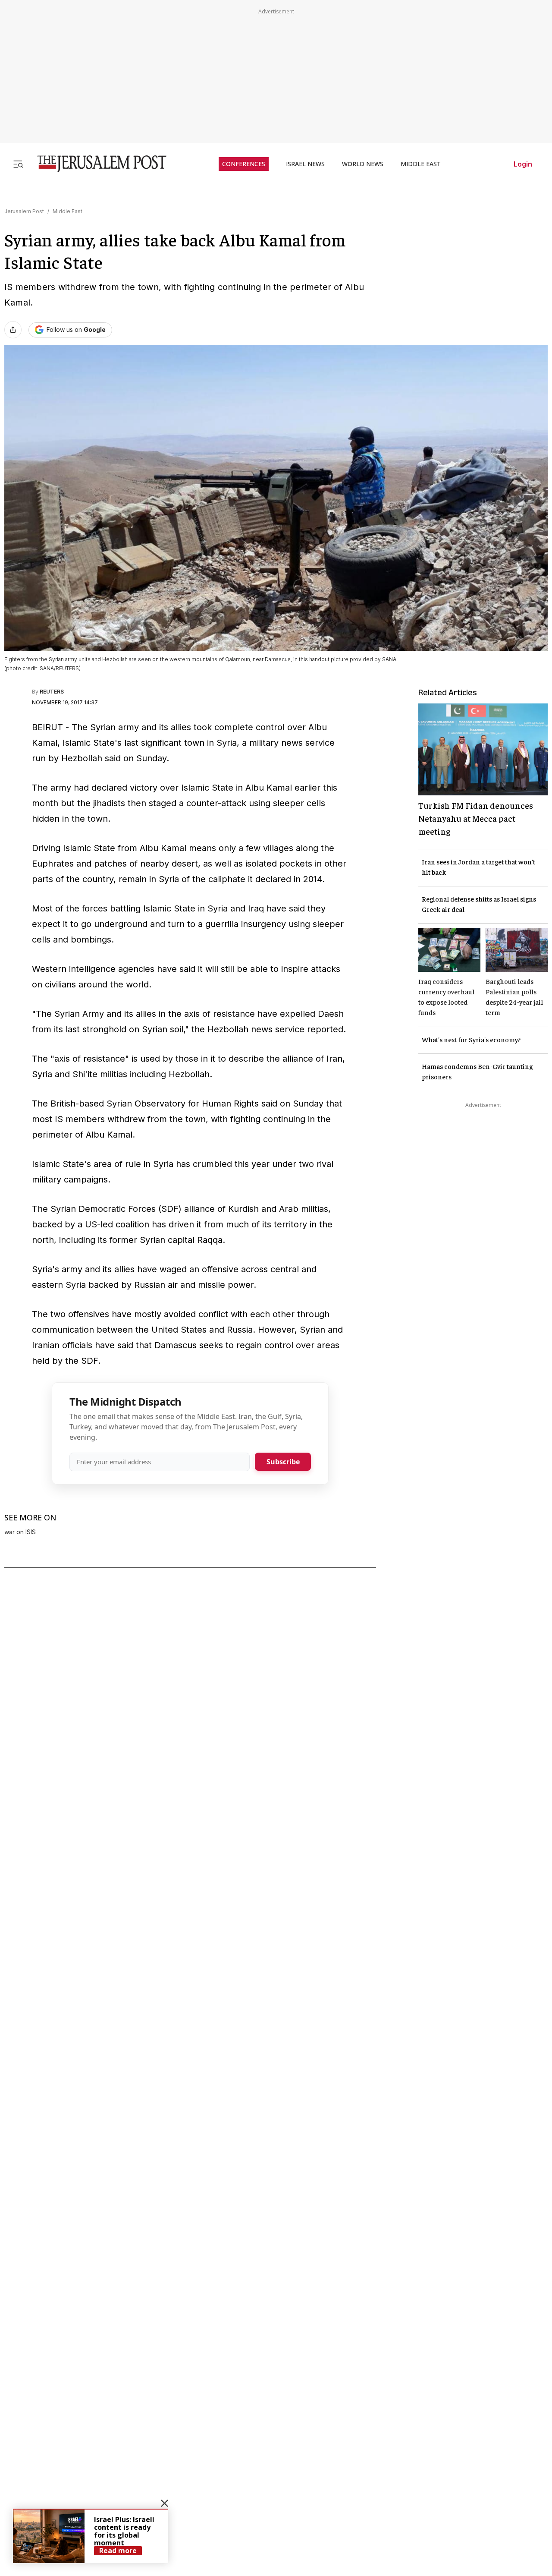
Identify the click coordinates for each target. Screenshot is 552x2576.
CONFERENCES (244, 164)
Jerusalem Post (24, 211)
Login (523, 164)
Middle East (67, 211)
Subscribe (283, 1462)
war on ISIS (20, 1532)
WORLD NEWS (363, 164)
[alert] (91, 2536)
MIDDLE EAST (421, 164)
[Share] (13, 330)
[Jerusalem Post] (96, 164)
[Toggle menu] (18, 164)
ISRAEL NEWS (305, 164)
